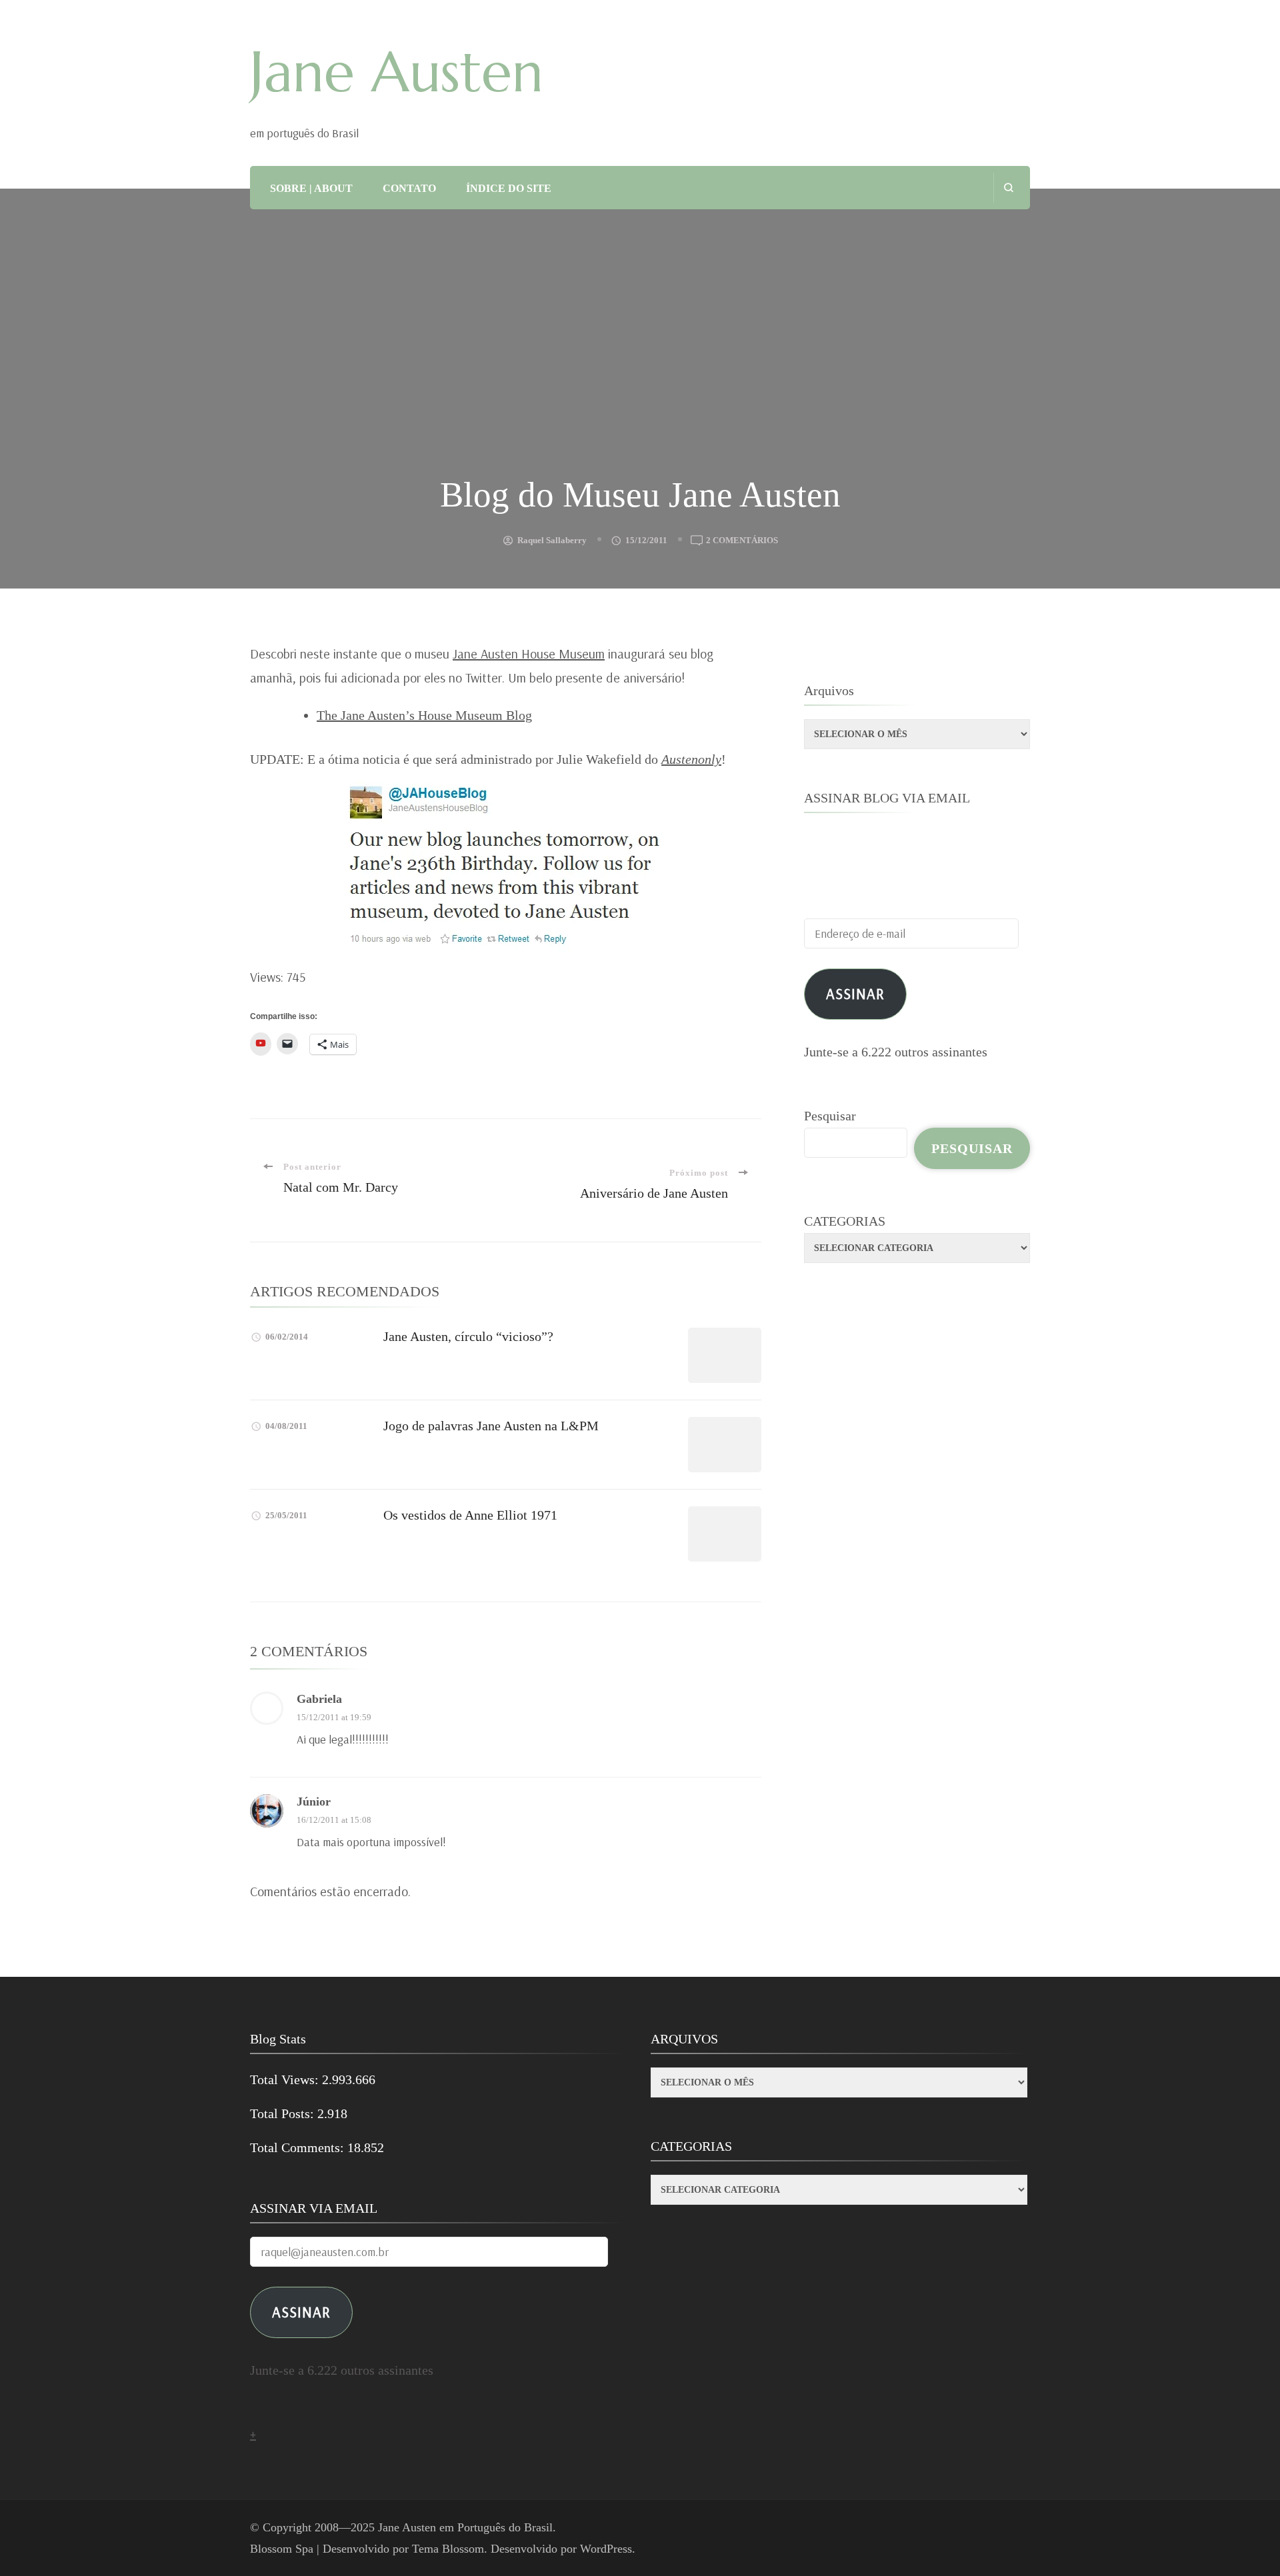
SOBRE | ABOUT (311, 188)
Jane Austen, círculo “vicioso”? (468, 1336)
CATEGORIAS (845, 1221)
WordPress (606, 2549)
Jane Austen (397, 72)
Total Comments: (299, 2147)
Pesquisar (830, 1116)
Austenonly (691, 759)
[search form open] (1008, 188)
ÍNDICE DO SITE (509, 188)
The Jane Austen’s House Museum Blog (424, 715)
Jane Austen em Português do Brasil (465, 2527)
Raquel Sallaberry (552, 540)
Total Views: (286, 2079)
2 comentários (742, 542)
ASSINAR (301, 2312)
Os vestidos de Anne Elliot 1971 (470, 1515)
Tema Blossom (448, 2549)
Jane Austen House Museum (529, 653)
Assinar (855, 993)
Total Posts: (284, 2113)
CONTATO (409, 188)
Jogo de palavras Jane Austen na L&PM (491, 1426)
